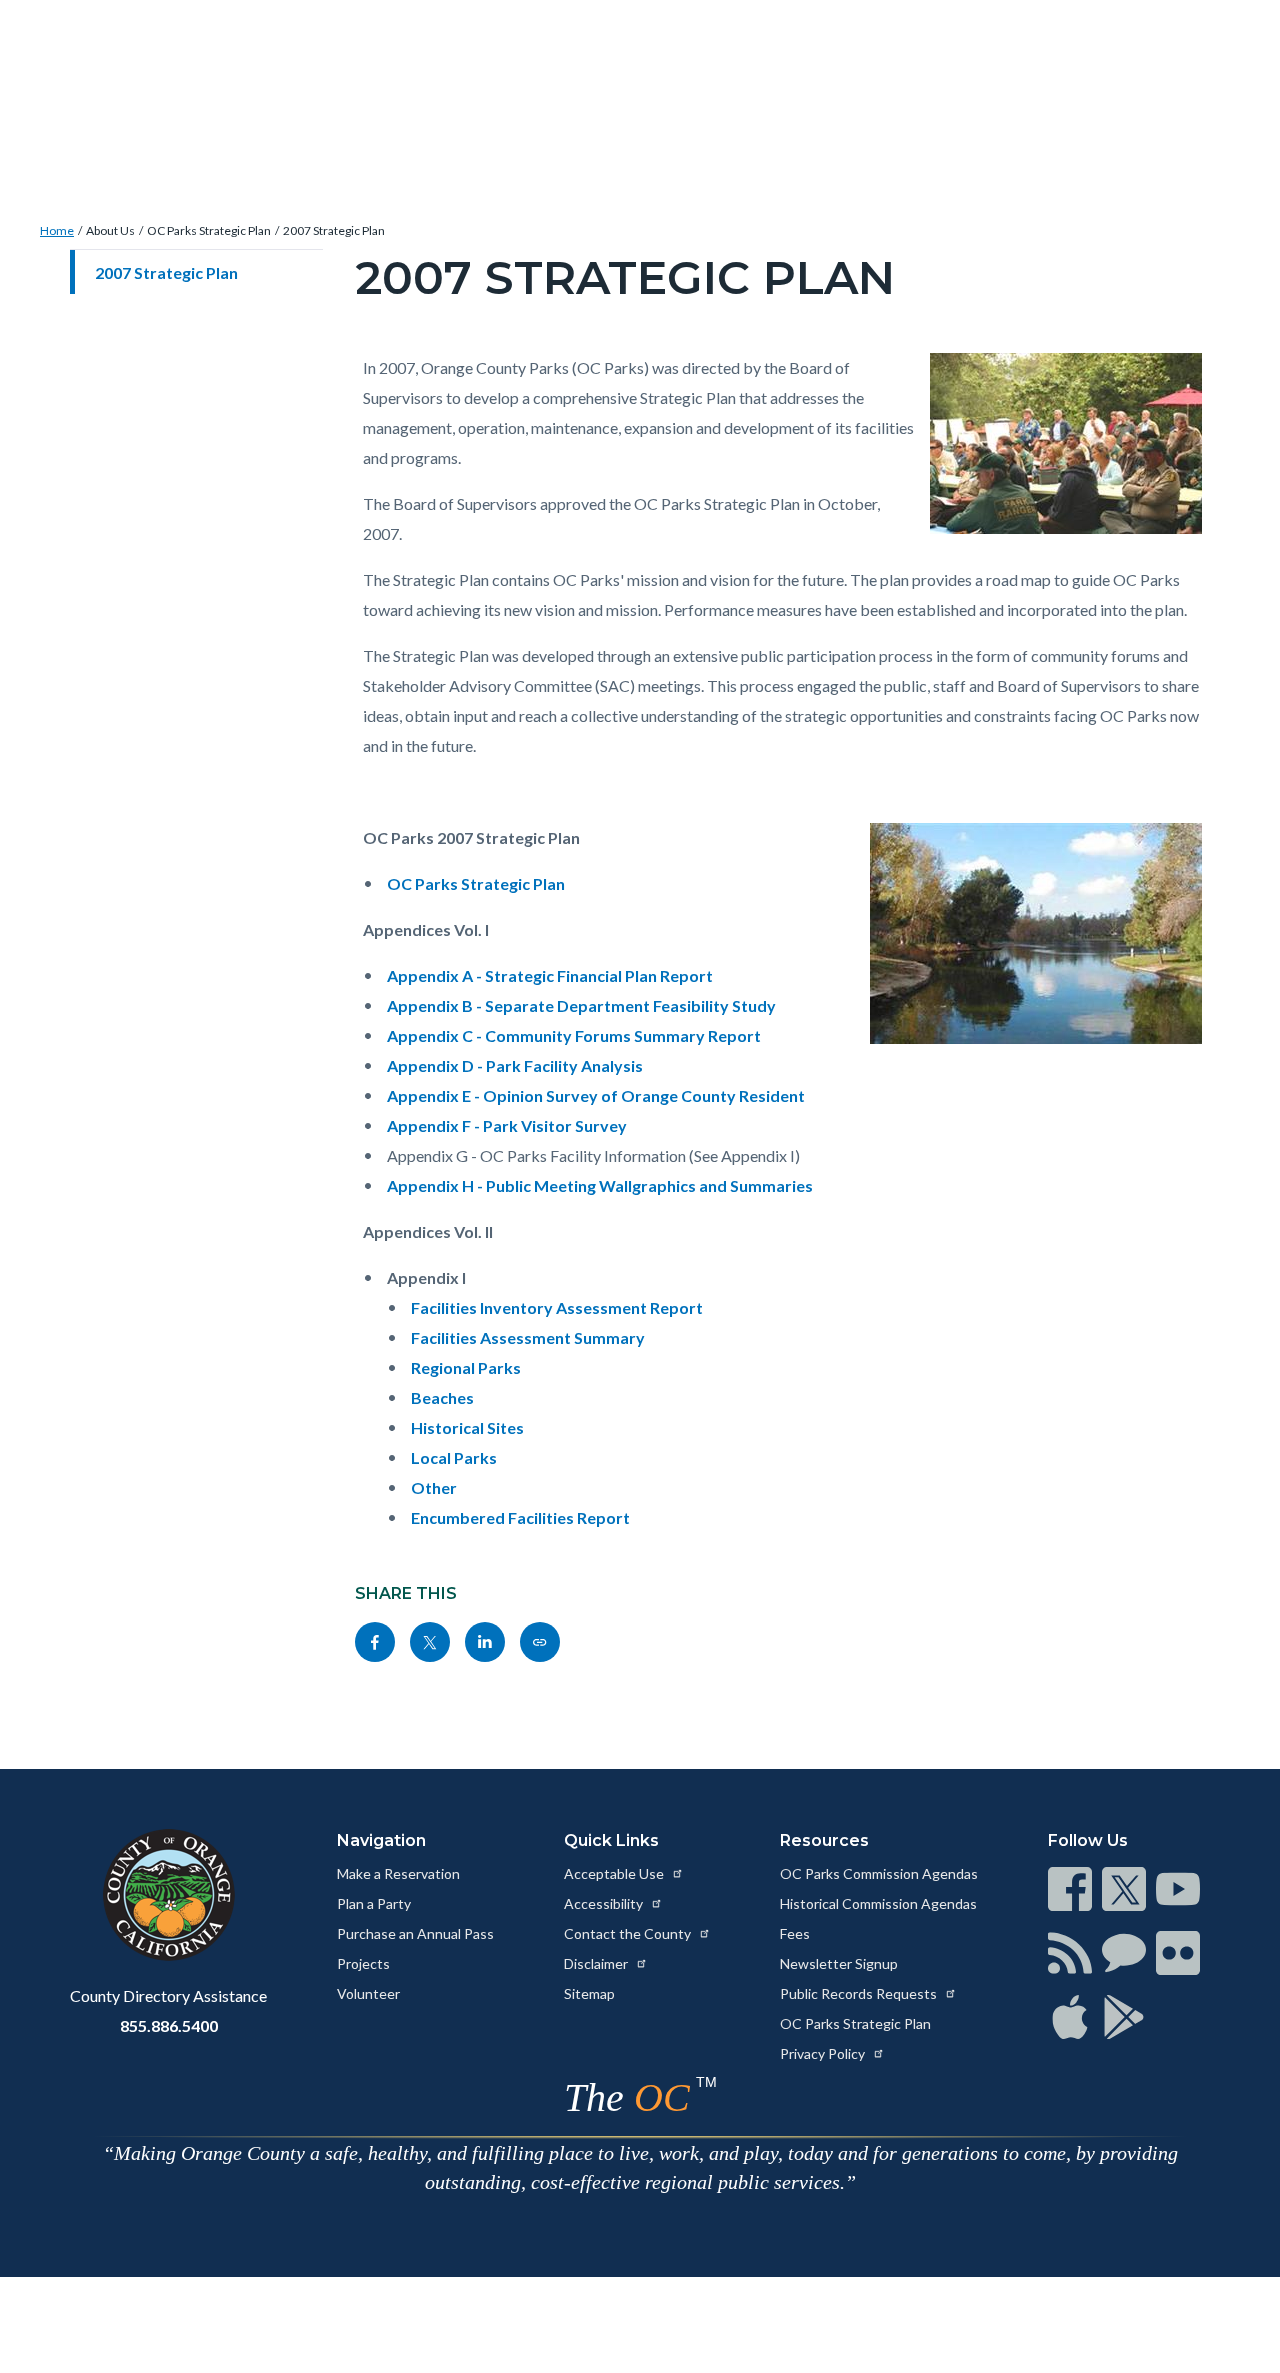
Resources (824, 1840)
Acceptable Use (615, 1873)
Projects (363, 1963)
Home (57, 230)
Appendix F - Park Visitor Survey (507, 1125)
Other (434, 1487)
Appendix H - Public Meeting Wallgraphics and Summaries (600, 1185)
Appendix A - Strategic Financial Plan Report (550, 975)
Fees (795, 1933)
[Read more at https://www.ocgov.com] (168, 1895)
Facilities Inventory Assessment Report (557, 1307)
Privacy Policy (824, 2053)
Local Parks (454, 1457)
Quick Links (611, 1840)
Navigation (381, 1840)
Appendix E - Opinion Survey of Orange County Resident (596, 1095)
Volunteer (368, 1993)
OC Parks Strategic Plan (209, 230)
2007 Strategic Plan (334, 230)
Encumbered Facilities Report (520, 1517)
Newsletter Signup (839, 1963)
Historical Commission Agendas (878, 1903)
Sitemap (589, 1993)
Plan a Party (374, 1903)
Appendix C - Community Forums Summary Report (574, 1035)
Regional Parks (466, 1367)
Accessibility (605, 1903)
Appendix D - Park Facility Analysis (515, 1065)
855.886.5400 (169, 2025)
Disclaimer (597, 1963)
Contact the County (629, 1933)
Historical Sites (467, 1427)
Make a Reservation (398, 1873)
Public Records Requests (860, 1993)
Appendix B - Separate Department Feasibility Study (581, 1005)
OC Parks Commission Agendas (879, 1873)
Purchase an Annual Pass (415, 1933)
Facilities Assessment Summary (528, 1337)
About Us (110, 230)
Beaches (442, 1397)
